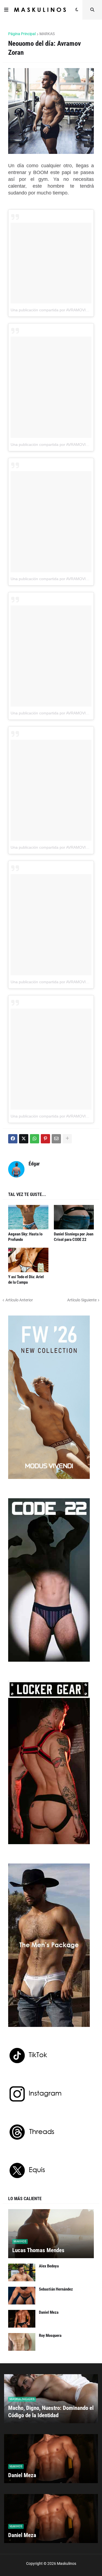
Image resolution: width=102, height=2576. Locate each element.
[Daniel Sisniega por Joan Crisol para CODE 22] (74, 1217)
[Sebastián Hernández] (22, 2296)
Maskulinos (67, 2563)
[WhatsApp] (35, 1139)
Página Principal (22, 34)
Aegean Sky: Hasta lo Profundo (25, 1237)
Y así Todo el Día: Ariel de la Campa (26, 1280)
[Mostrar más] (67, 1139)
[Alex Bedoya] (22, 2272)
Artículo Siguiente (82, 1300)
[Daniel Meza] (22, 2319)
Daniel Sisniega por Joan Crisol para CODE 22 (74, 1237)
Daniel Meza (49, 2312)
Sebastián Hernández (56, 2289)
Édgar (34, 1164)
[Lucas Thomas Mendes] (51, 2234)
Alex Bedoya (49, 2266)
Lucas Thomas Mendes (38, 2250)
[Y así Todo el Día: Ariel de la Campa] (28, 1260)
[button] (6, 10)
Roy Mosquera (50, 2336)
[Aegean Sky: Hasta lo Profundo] (28, 1217)
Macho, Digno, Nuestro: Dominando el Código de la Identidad (51, 2412)
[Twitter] (24, 1139)
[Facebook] (13, 1139)
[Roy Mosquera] (22, 2342)
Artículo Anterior (19, 1300)
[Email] (56, 1139)
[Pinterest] (45, 1139)
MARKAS (47, 34)
